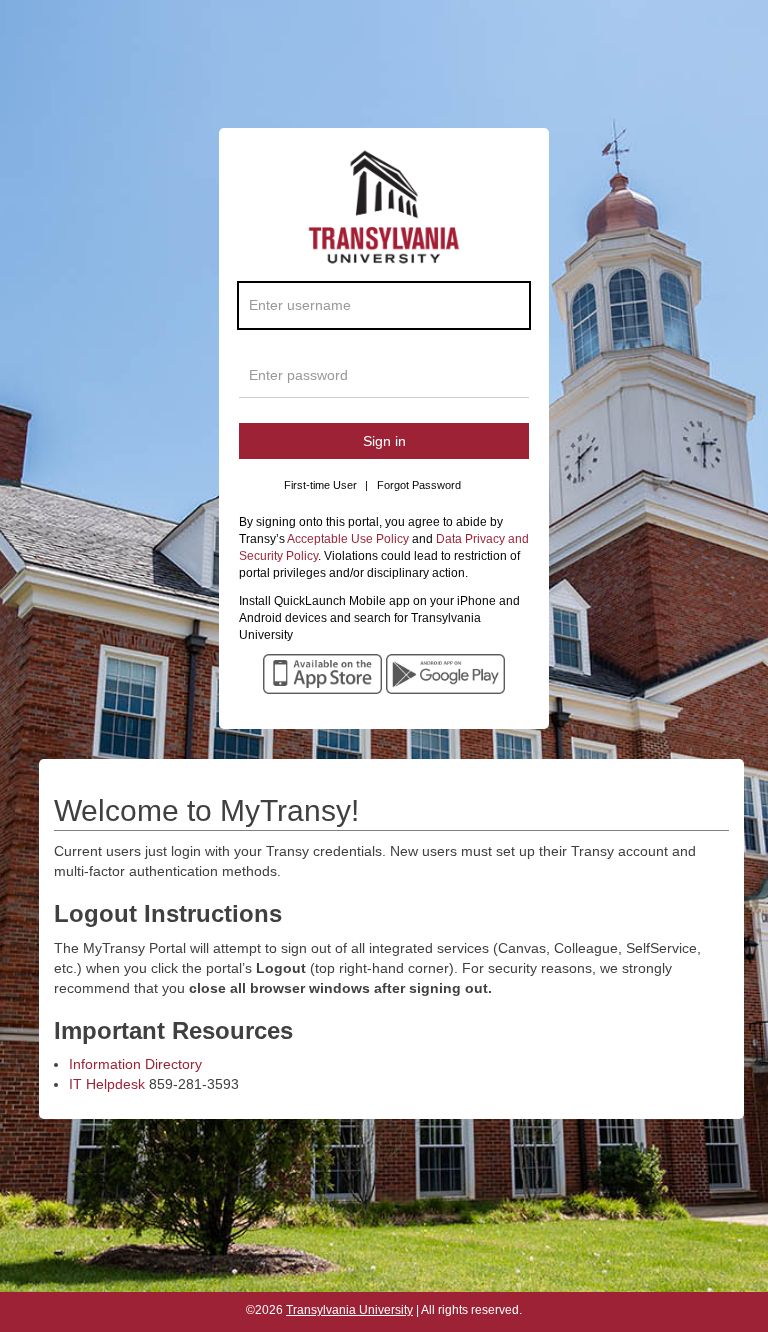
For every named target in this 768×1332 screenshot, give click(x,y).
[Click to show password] (510, 380)
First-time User (326, 485)
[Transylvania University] (384, 214)
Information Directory (135, 1064)
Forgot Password (419, 485)
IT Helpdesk (107, 1084)
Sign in (384, 441)
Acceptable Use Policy (348, 539)
